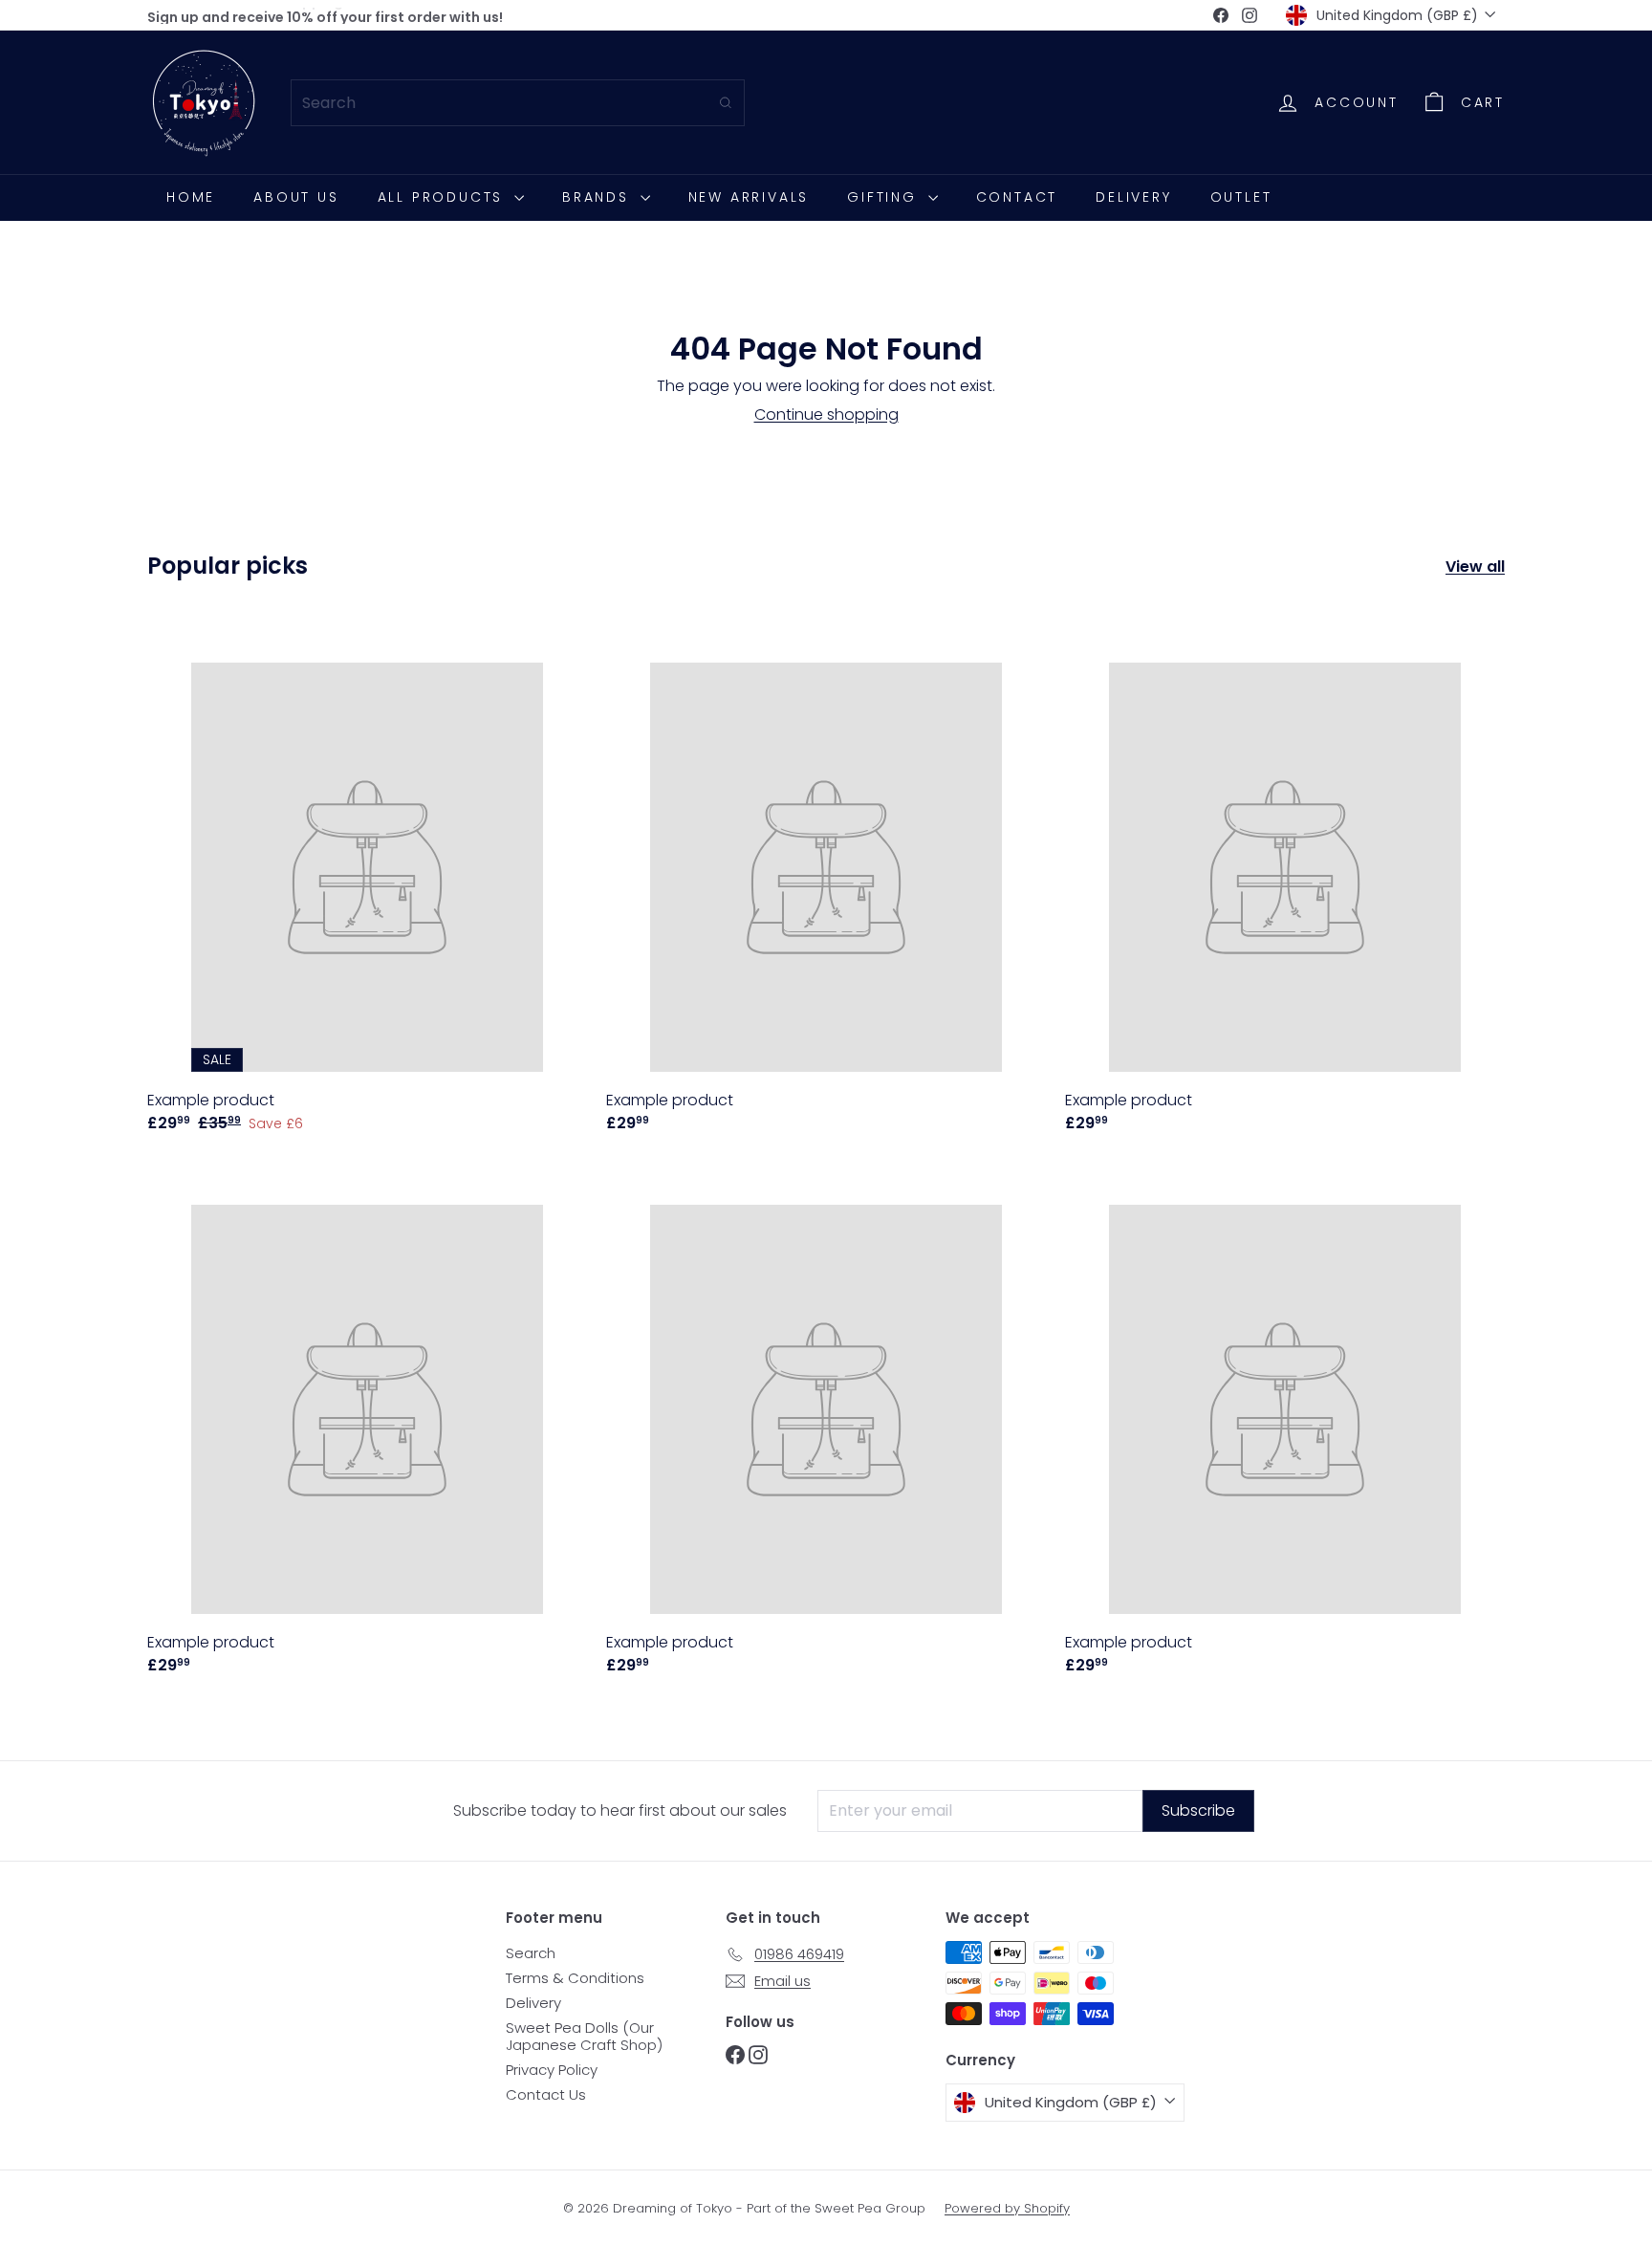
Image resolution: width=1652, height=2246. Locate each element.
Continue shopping (826, 414)
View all (1475, 567)
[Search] (726, 103)
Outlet (1241, 197)
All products (444, 197)
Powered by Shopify (1007, 2208)
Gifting (885, 197)
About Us (296, 197)
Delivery (1133, 197)
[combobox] (518, 103)
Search (531, 1953)
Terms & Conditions (575, 1978)
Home (191, 197)
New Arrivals (749, 197)
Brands (599, 197)
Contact (1017, 197)
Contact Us (546, 2094)
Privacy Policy (552, 2070)
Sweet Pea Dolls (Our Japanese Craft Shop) (584, 2036)
